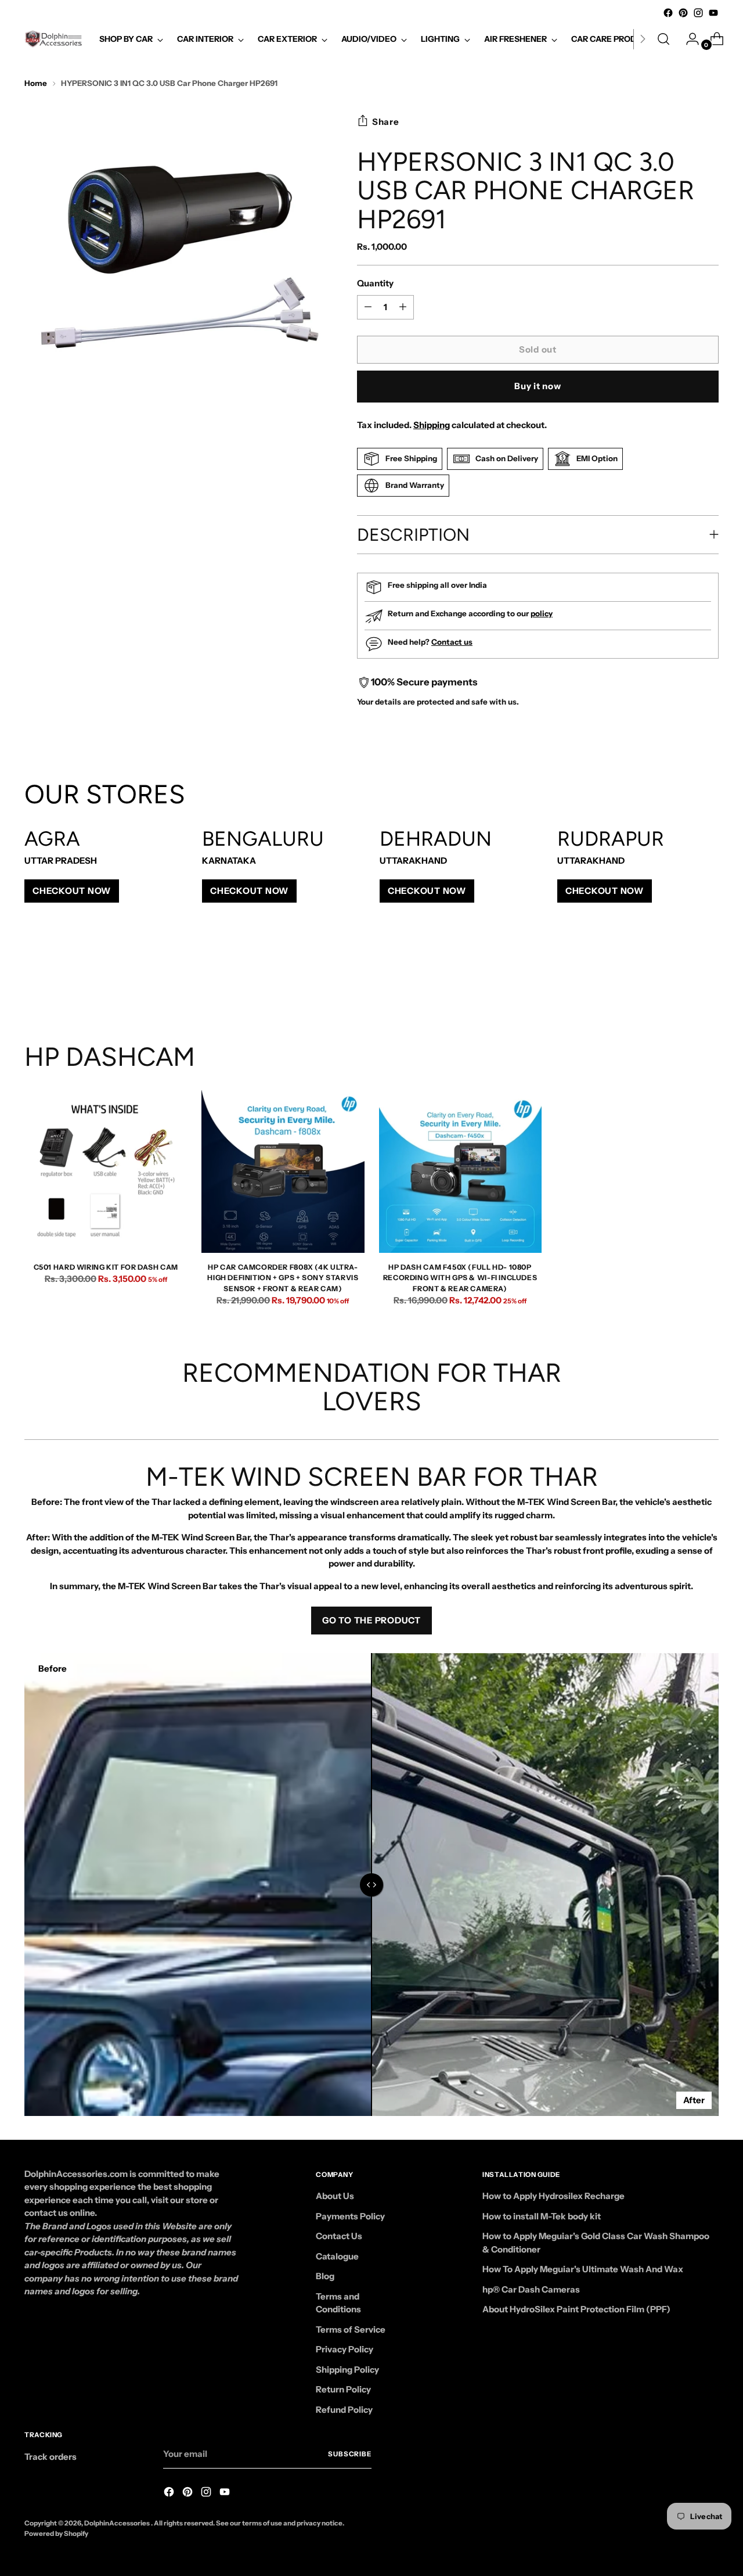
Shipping (432, 425)
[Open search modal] (663, 39)
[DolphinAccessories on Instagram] (698, 13)
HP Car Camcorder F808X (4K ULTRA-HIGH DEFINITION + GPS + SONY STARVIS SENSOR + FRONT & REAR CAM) (283, 1278)
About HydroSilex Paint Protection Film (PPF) (576, 2309)
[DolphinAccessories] (53, 39)
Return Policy (343, 2389)
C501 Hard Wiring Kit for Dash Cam (106, 1267)
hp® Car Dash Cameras (531, 2289)
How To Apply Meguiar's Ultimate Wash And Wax (583, 2269)
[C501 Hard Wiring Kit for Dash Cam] (106, 1172)
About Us (335, 2196)
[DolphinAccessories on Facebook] (668, 13)
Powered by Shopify (56, 2534)
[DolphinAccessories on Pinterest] (683, 13)
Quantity (375, 283)
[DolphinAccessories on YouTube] (713, 13)
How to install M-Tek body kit (542, 2216)
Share (386, 122)
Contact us (452, 642)
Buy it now (538, 386)
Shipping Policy (347, 2370)
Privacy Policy (345, 2349)
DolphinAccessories (118, 2523)
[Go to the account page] (688, 39)
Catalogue (337, 2256)
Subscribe (350, 2454)
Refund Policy (344, 2410)
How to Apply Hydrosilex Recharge (553, 2196)
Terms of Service (351, 2329)
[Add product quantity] (368, 307)
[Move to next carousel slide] (709, 979)
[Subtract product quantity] (403, 307)
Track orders (51, 2457)
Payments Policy (350, 2216)
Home (36, 83)
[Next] (643, 39)
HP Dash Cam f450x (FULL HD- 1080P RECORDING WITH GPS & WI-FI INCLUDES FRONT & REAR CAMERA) (460, 1278)
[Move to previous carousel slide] (682, 980)
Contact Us (339, 2236)
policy (542, 613)
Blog (325, 2276)
